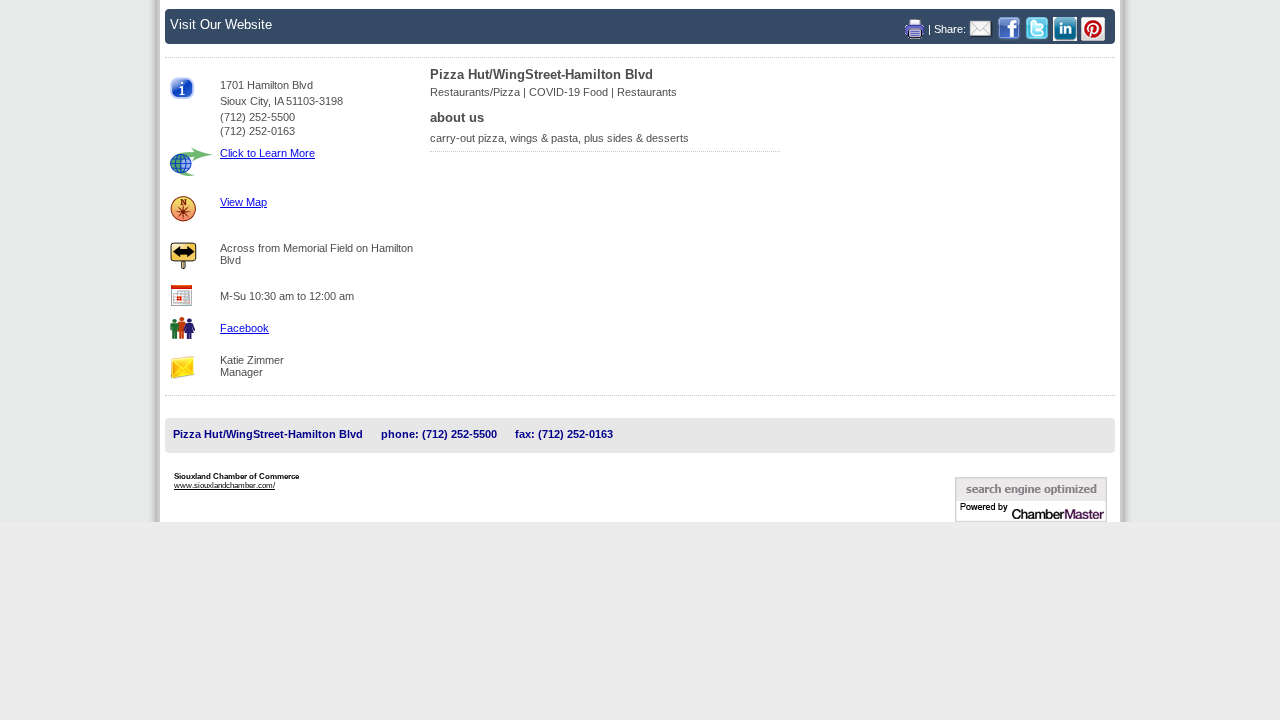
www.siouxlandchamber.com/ (224, 485)
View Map (243, 202)
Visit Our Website (221, 24)
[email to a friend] (983, 28)
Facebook (244, 328)
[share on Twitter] (1039, 28)
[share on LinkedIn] (1067, 28)
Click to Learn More (267, 153)
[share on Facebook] (1011, 28)
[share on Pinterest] (1093, 28)
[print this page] (916, 28)
